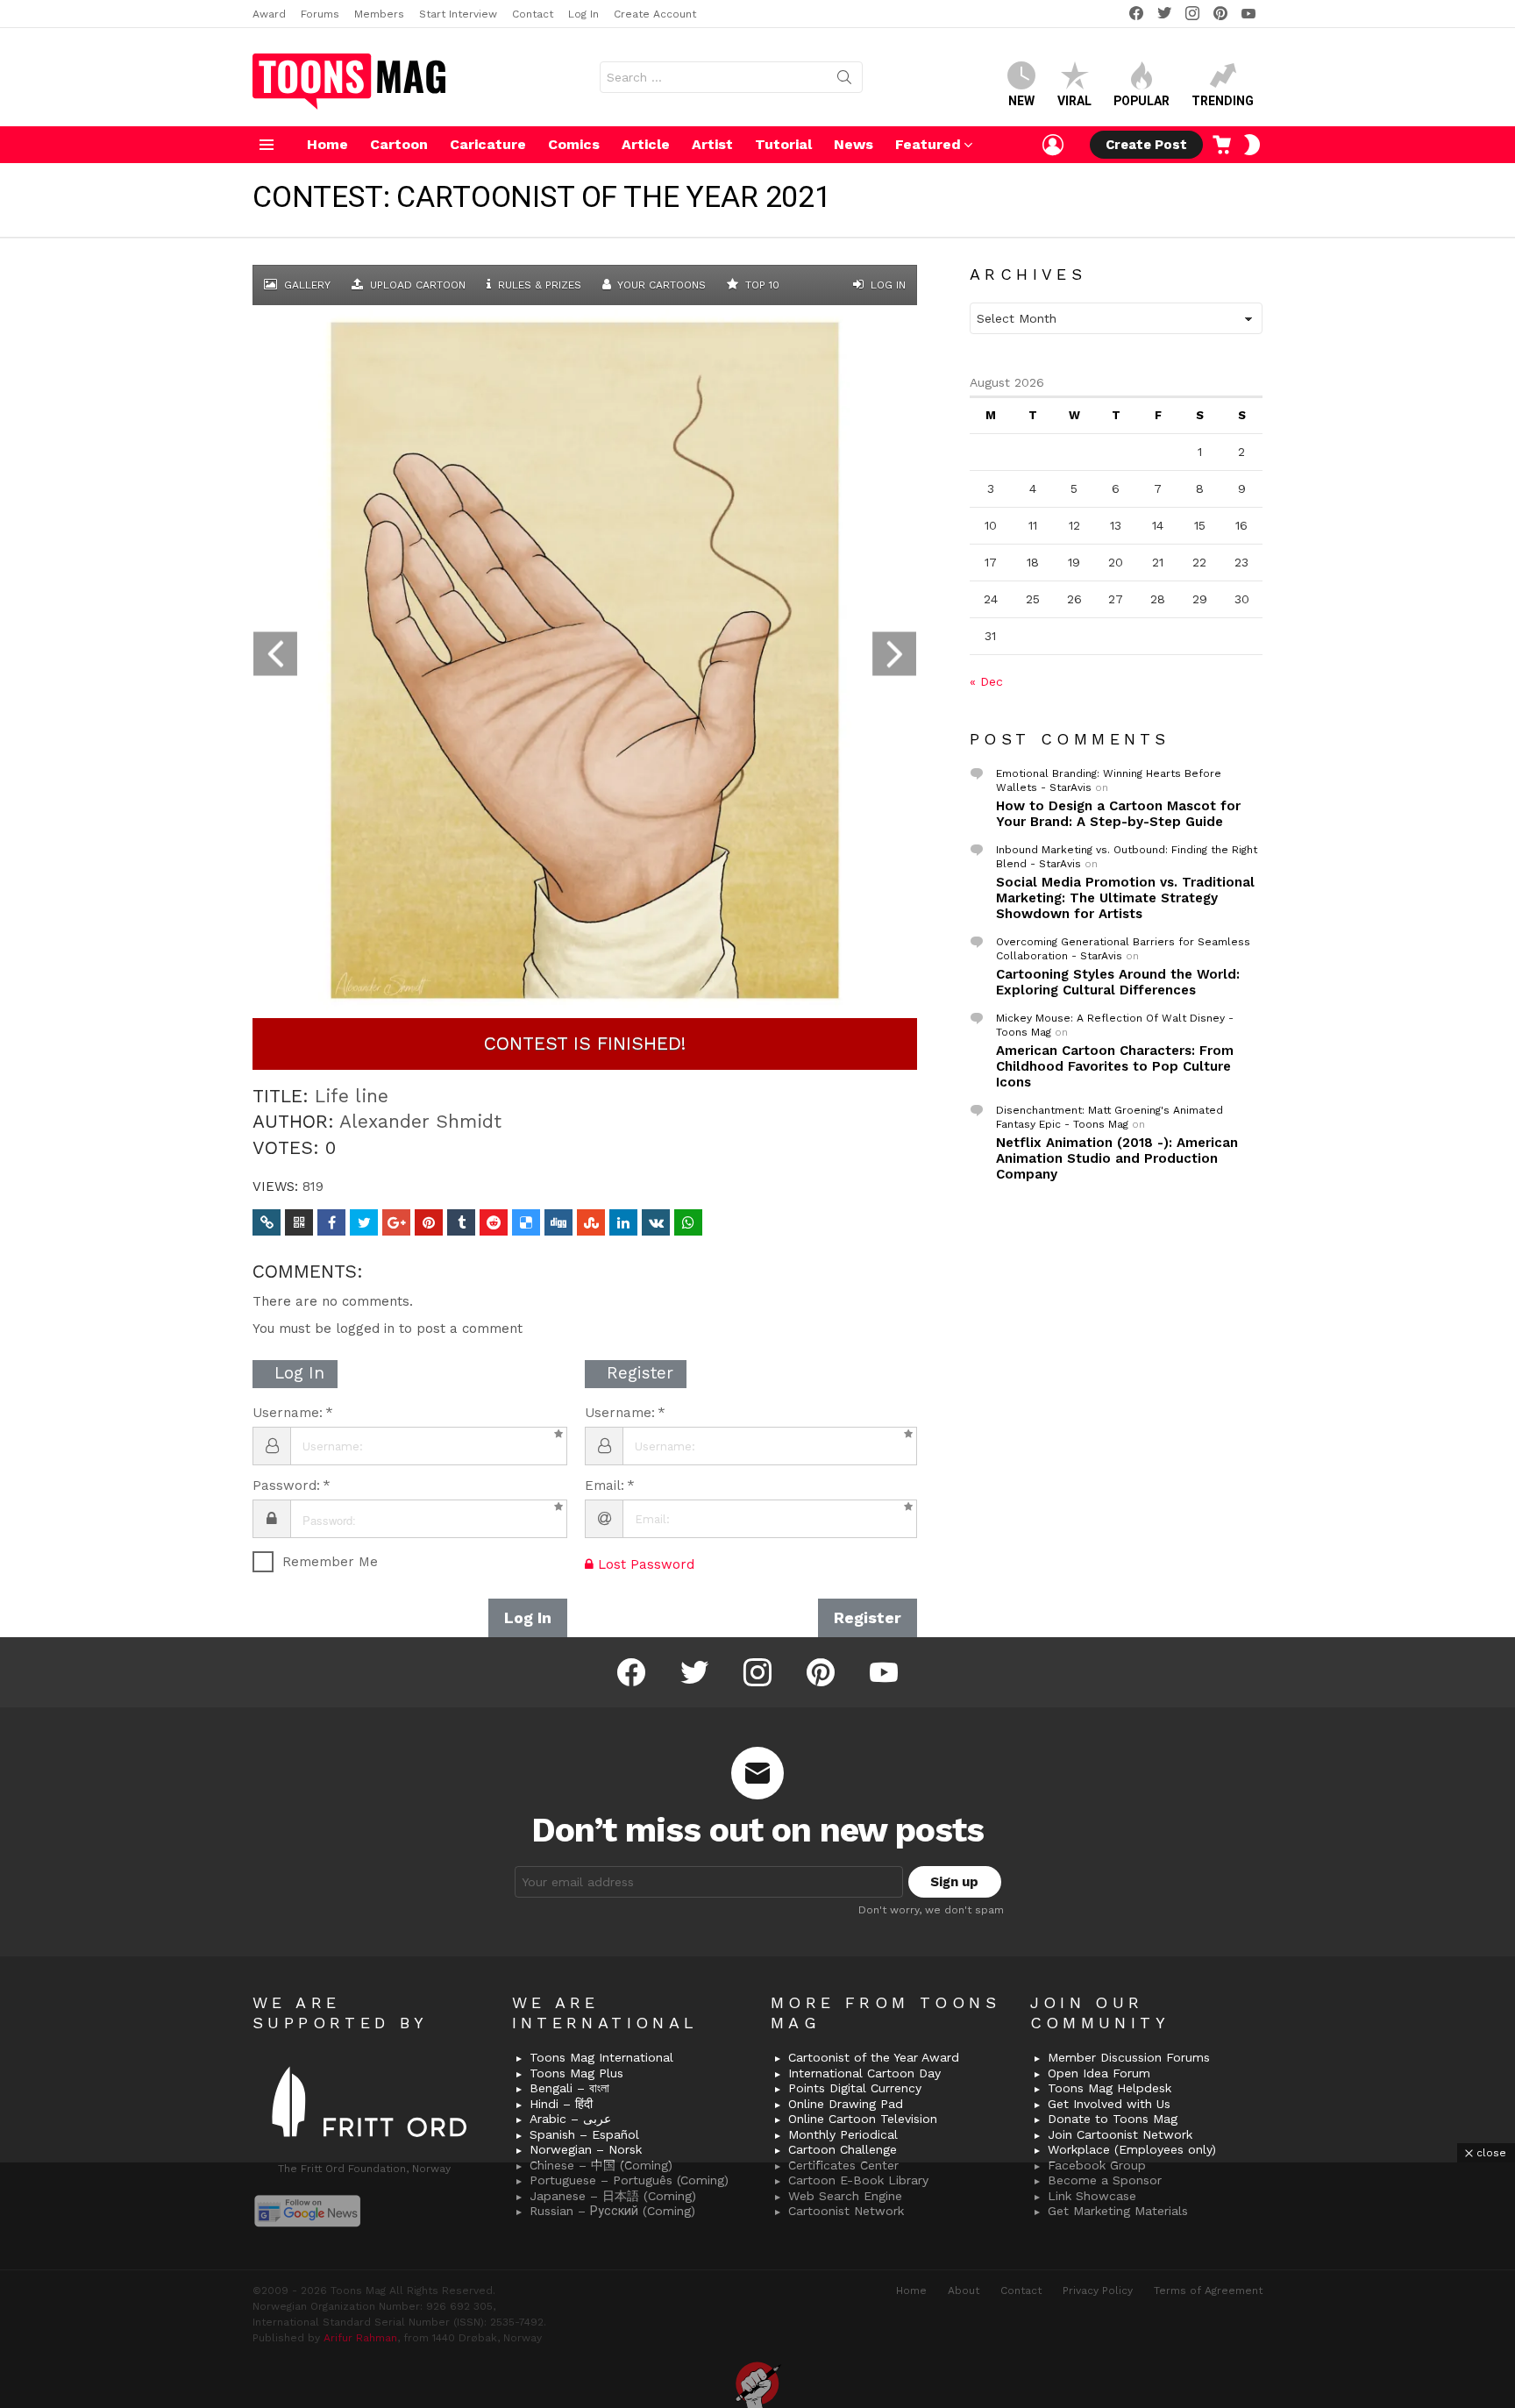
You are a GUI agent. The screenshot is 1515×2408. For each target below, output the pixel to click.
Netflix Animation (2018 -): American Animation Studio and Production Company (1117, 1158)
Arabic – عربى (570, 2119)
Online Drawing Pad (846, 2104)
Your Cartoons (660, 285)
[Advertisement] (757, 2285)
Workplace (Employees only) (1132, 2149)
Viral (1074, 101)
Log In (583, 14)
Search (844, 81)
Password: (286, 1485)
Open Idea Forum (1099, 2073)
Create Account (655, 14)
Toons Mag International (601, 2057)
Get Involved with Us (1109, 2104)
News (854, 144)
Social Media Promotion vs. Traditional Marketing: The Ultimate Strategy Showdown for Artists (1125, 898)
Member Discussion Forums (1129, 2057)
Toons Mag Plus (576, 2073)
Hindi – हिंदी (561, 2104)
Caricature (488, 144)
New (1021, 101)
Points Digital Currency (855, 2088)
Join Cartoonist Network (1120, 2134)
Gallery (306, 285)
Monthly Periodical (843, 2134)
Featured (928, 144)
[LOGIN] (1053, 145)
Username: (288, 1413)
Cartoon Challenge (843, 2149)
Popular (1142, 101)
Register (868, 1617)
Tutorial (783, 144)
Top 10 (761, 285)
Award (269, 14)
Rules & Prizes (538, 285)
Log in (886, 285)
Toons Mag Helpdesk (1110, 2088)
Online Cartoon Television (863, 2119)
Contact (533, 14)
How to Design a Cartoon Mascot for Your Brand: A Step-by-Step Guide (1118, 814)
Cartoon (399, 144)
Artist (712, 144)
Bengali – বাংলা (569, 2088)
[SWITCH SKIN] (1252, 145)
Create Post (1146, 145)
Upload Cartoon (416, 285)
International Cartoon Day (864, 2073)
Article (646, 144)
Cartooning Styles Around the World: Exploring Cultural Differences (1118, 982)
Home (327, 144)
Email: (605, 1485)
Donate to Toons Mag (1113, 2119)
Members (379, 14)
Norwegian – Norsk (586, 2149)
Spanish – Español (584, 2134)
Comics (574, 144)
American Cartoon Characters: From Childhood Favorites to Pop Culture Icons (1115, 1066)
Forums (320, 14)
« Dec (986, 681)
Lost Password (644, 1564)
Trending (1223, 101)
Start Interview (458, 14)
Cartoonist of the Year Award (874, 2057)
